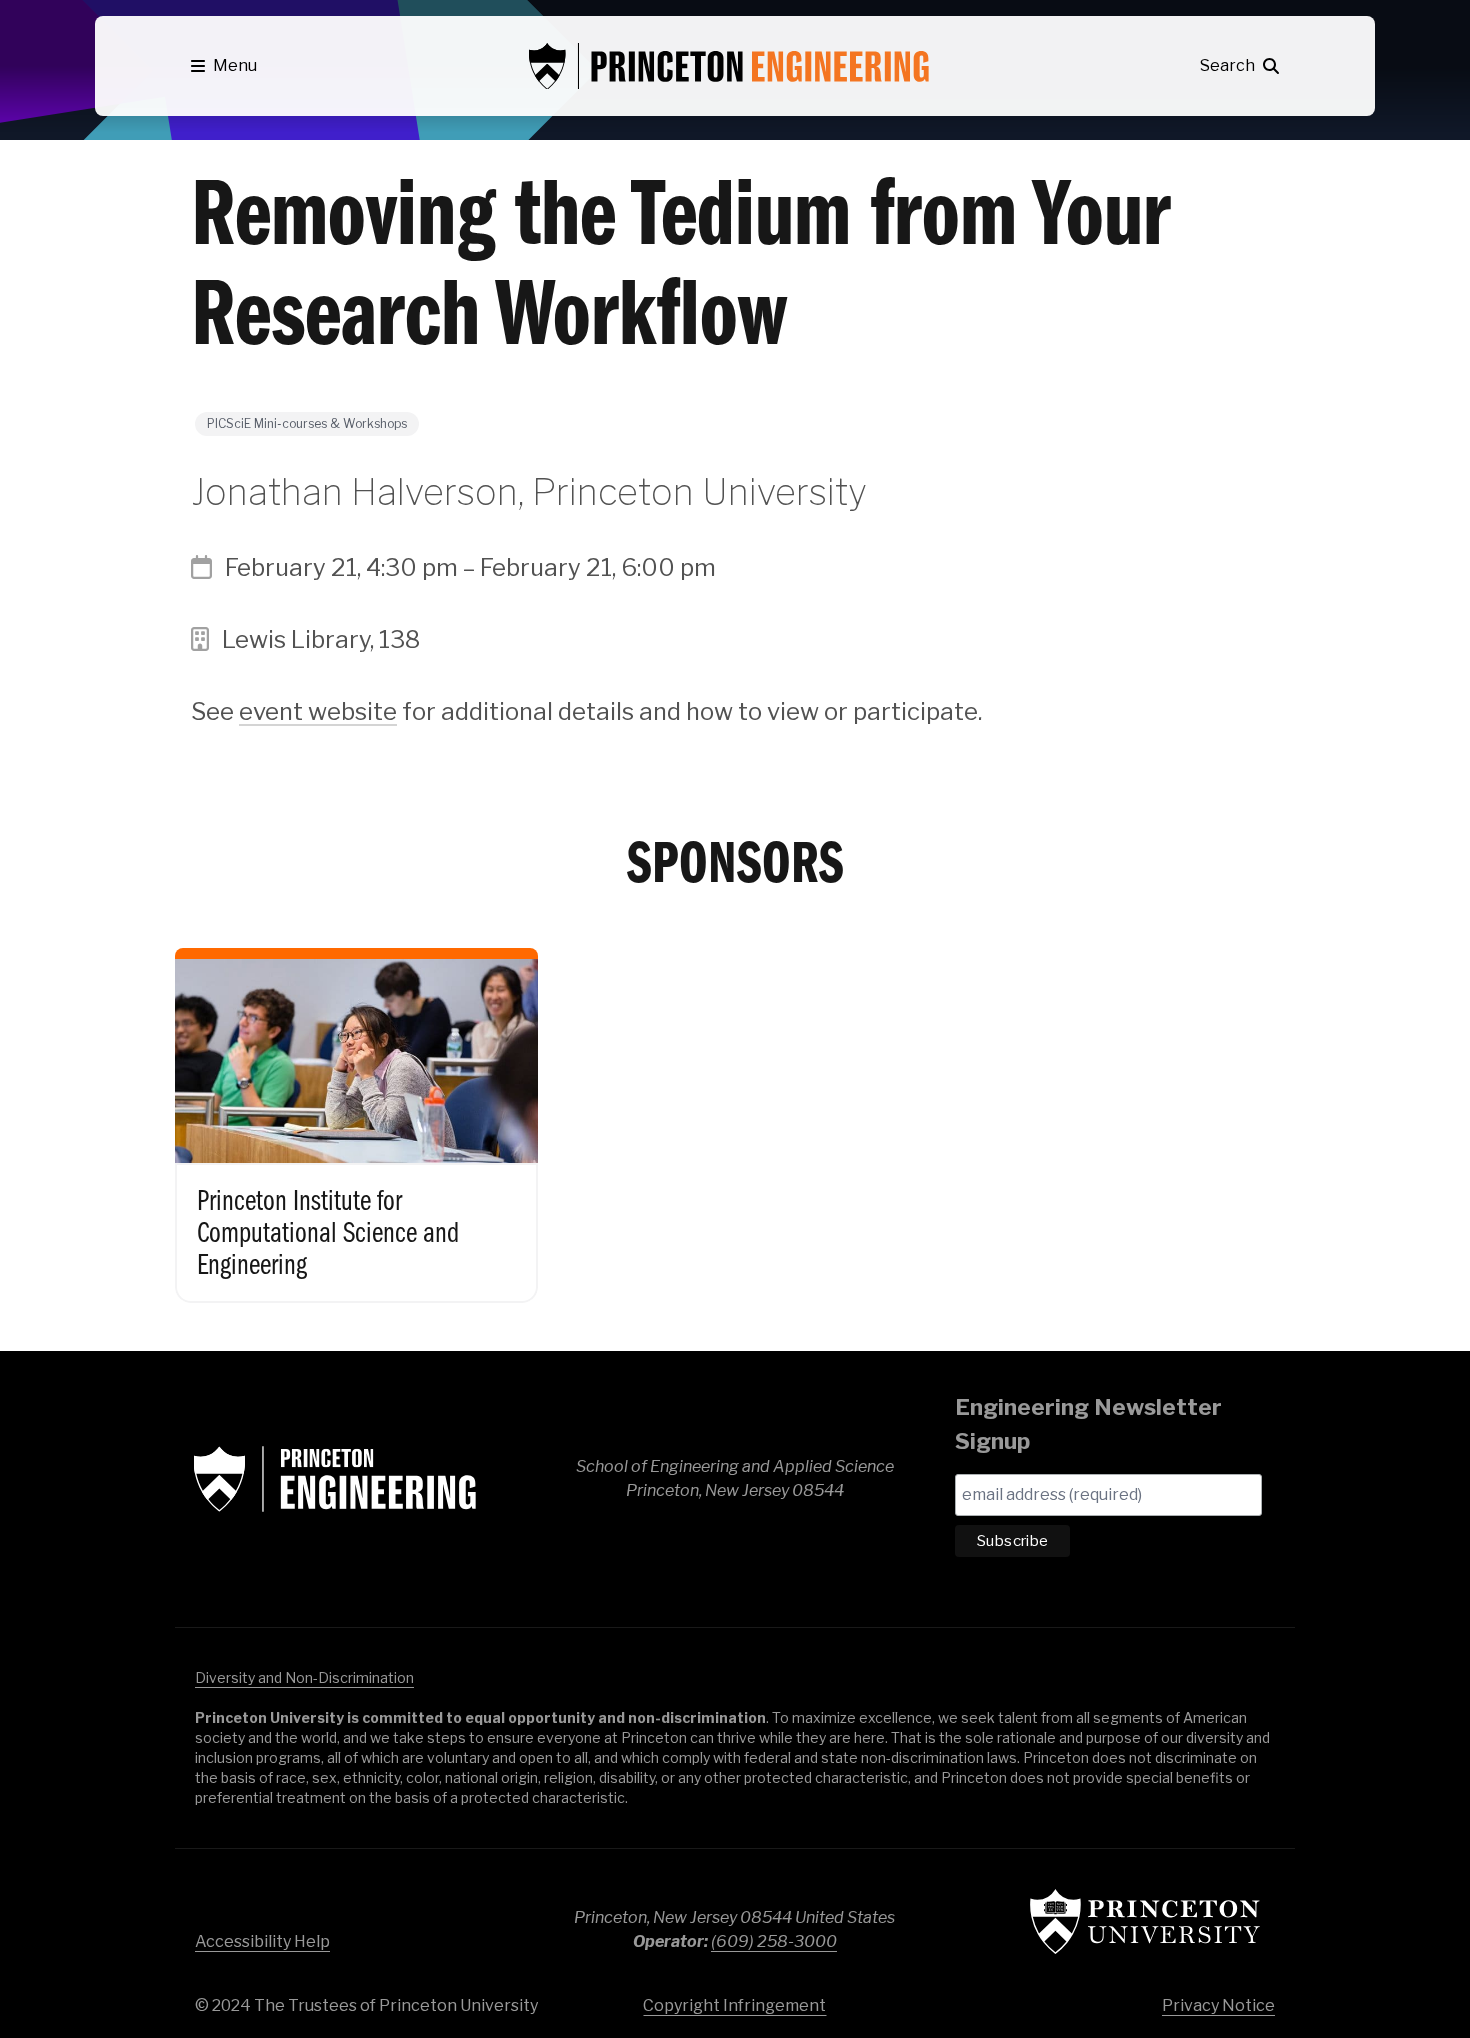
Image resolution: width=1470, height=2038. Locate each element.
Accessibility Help (262, 1941)
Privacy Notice (1218, 2005)
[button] (224, 66)
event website (318, 711)
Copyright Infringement (734, 2005)
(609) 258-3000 (774, 1941)
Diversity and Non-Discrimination (304, 1677)
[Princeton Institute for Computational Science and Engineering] (356, 1108)
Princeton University (1145, 1921)
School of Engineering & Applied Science (335, 1479)
